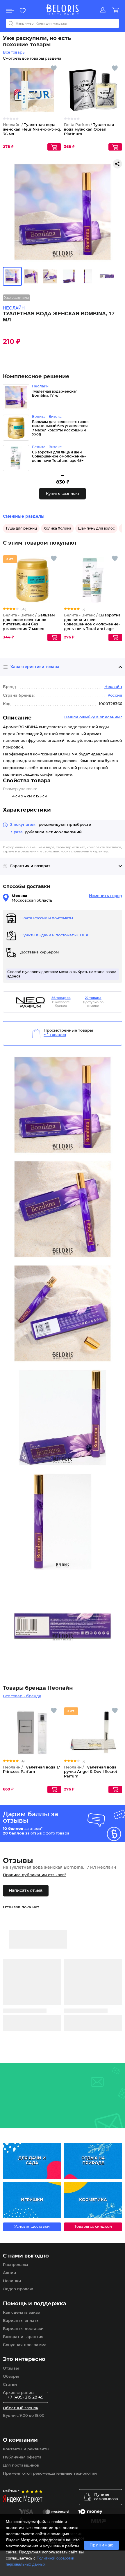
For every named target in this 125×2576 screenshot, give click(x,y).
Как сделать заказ (21, 2313)
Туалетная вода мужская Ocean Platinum (89, 129)
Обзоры (11, 2377)
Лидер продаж (18, 2289)
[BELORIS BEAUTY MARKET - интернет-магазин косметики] (63, 10)
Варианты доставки (23, 2329)
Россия (115, 696)
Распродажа (16, 2265)
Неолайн (113, 687)
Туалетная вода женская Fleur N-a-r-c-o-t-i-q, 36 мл (32, 129)
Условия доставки (32, 2227)
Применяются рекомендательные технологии (50, 2474)
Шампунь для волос (96, 528)
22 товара (93, 998)
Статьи (10, 2385)
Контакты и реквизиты (26, 2449)
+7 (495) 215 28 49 (26, 2397)
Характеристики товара (35, 667)
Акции (9, 2273)
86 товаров (61, 998)
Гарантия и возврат (30, 866)
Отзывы (11, 2369)
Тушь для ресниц (21, 528)
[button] (63, 494)
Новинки (12, 2281)
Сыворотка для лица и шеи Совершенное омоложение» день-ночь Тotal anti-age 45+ (92, 624)
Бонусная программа (25, 2345)
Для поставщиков (21, 2466)
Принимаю (101, 2545)
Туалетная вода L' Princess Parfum (31, 1770)
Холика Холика (57, 528)
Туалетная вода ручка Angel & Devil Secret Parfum (91, 1772)
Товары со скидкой (93, 2227)
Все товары (14, 53)
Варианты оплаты (21, 2321)
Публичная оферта (22, 2457)
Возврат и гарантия (23, 2337)
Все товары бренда (22, 1696)
